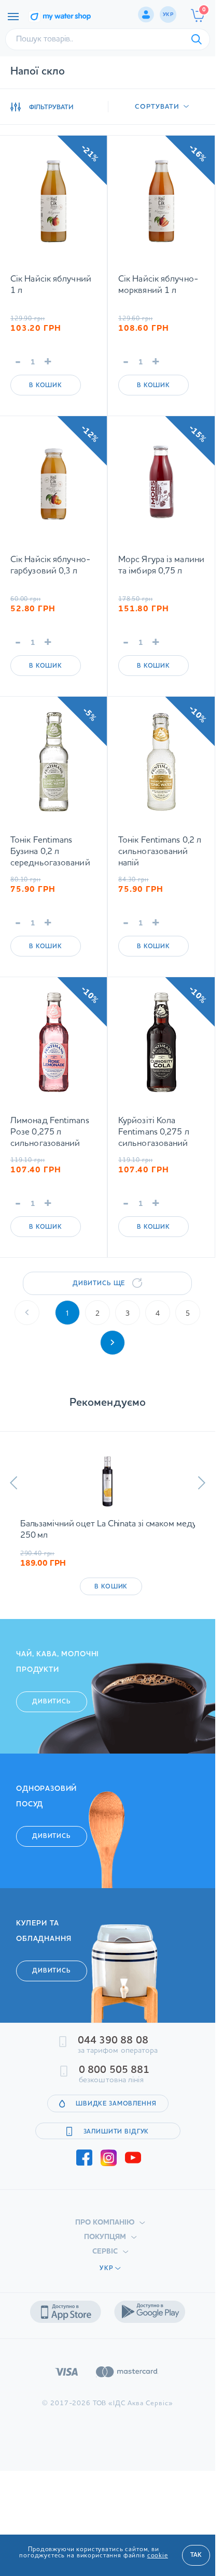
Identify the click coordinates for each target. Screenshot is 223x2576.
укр (168, 14)
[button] (14, 1483)
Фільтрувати (51, 107)
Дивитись (52, 1702)
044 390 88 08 (113, 2041)
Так (196, 2555)
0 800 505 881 (114, 2070)
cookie (158, 2556)
